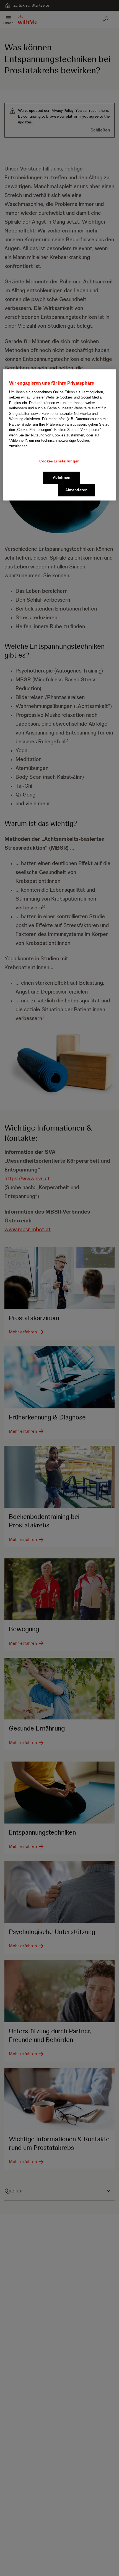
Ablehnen (62, 478)
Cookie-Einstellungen (59, 461)
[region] (60, 435)
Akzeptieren (76, 490)
